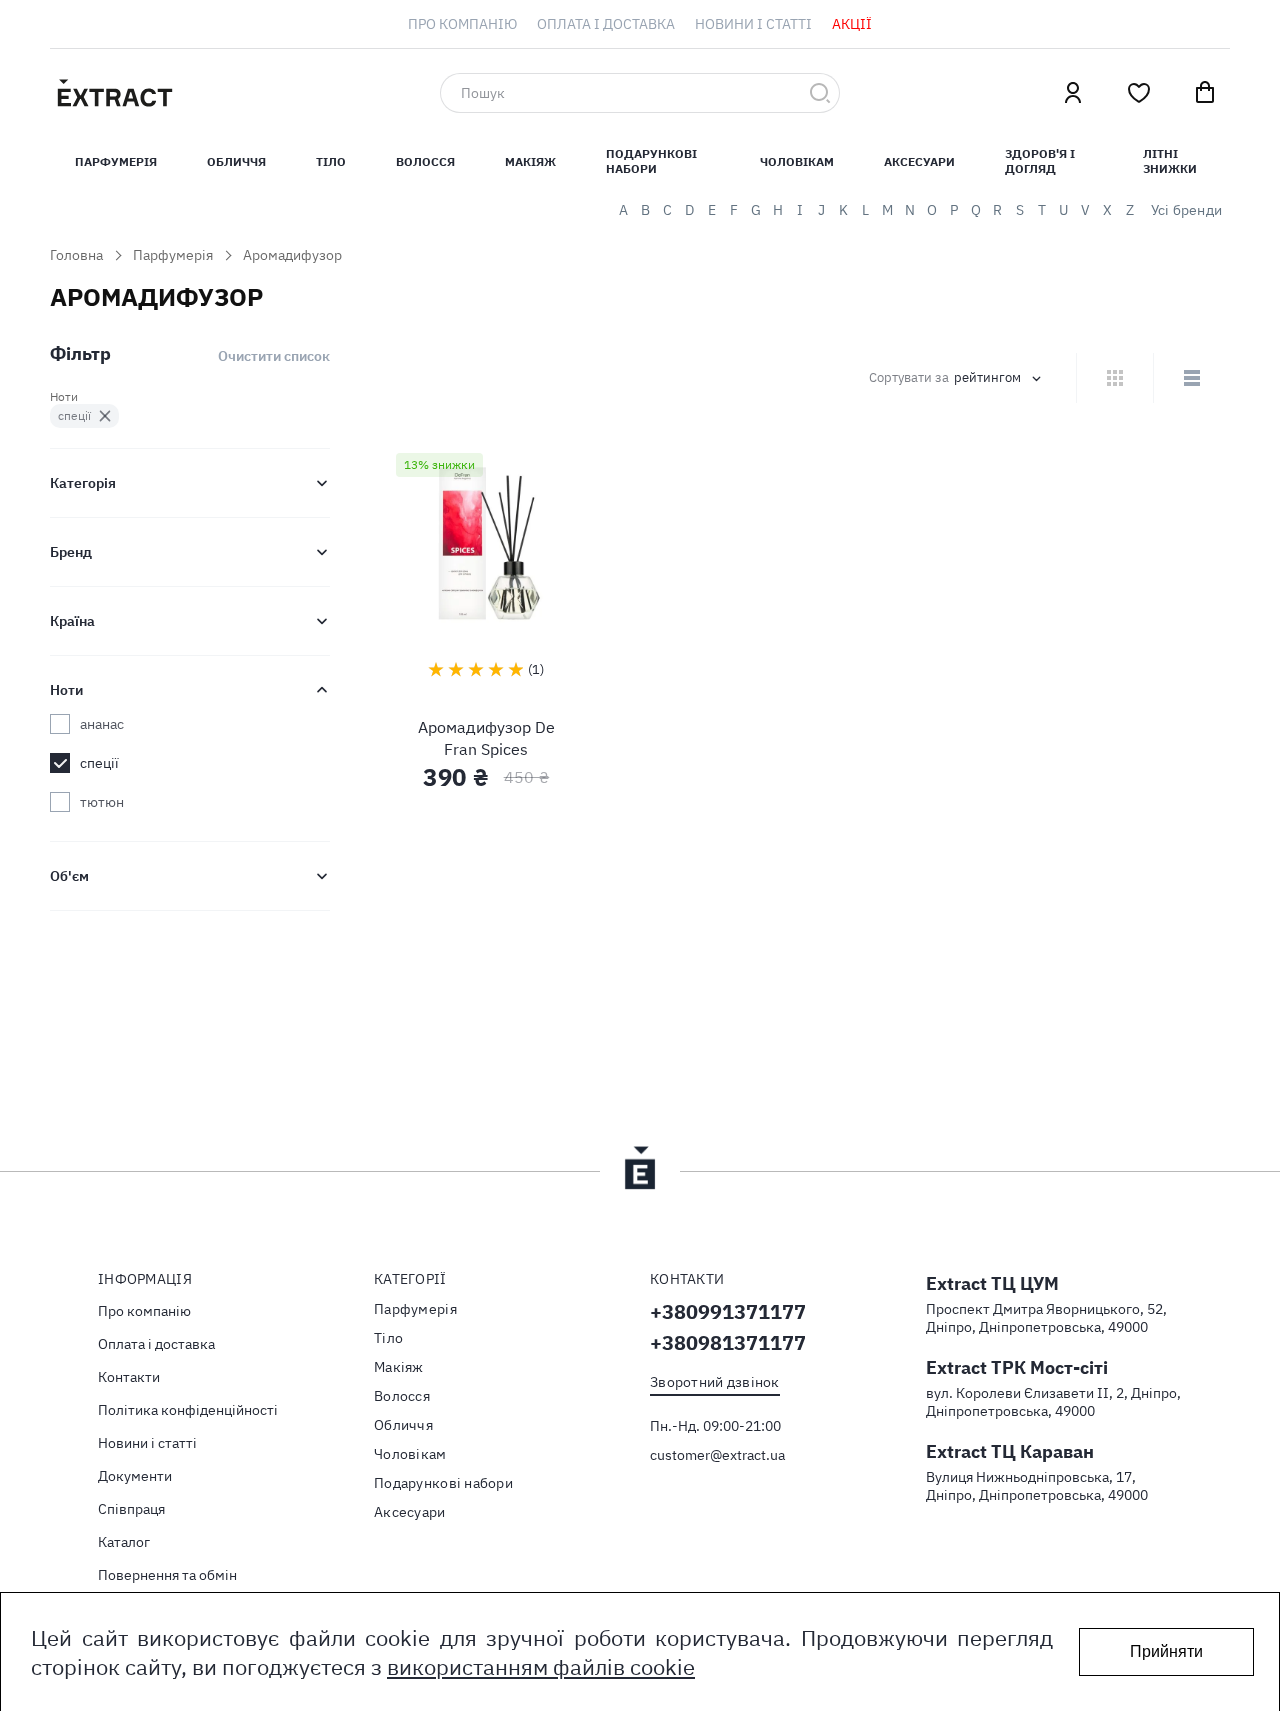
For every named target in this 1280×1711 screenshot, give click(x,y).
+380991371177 (728, 1311)
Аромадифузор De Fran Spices (486, 738)
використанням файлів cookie (541, 1666)
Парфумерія (173, 255)
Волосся (425, 161)
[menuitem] (462, 24)
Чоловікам (797, 161)
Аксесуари (919, 161)
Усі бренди (1186, 210)
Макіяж (530, 161)
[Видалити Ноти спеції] (105, 416)
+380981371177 (728, 1342)
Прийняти (1166, 1651)
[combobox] (640, 93)
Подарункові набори (651, 161)
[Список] (1191, 378)
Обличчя (236, 161)
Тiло (331, 161)
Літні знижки (1170, 161)
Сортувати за (909, 378)
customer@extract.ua (717, 1455)
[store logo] (210, 93)
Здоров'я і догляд (1040, 161)
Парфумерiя (116, 161)
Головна (76, 255)
